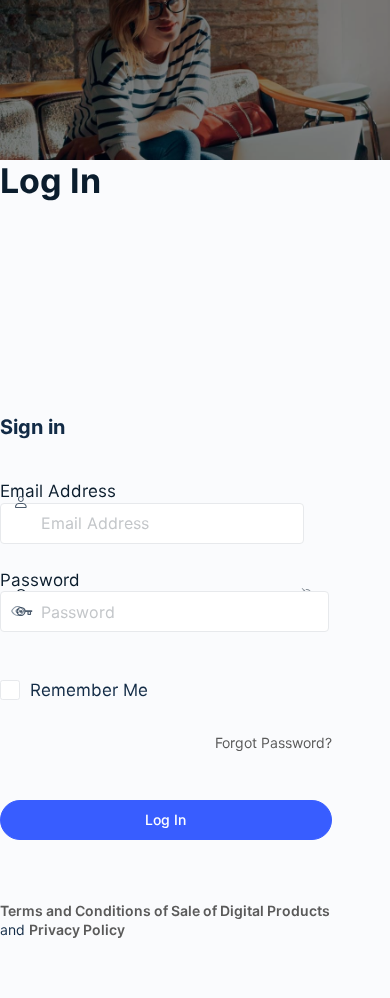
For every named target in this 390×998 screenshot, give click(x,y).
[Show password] (14, 652)
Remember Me (89, 690)
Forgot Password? (273, 742)
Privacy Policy (77, 929)
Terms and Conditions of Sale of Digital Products (165, 910)
